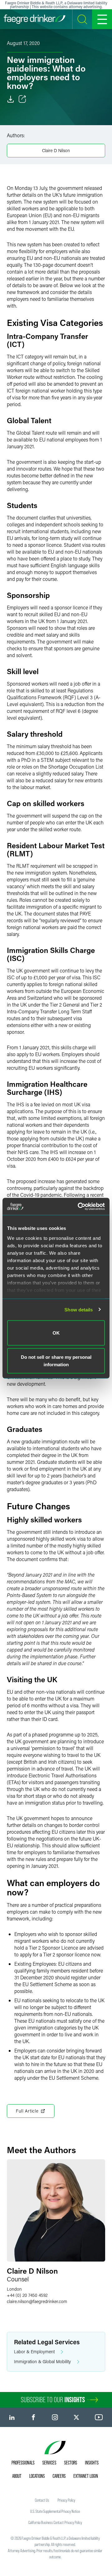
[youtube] (99, 2417)
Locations (37, 2476)
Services (49, 2463)
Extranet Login (86, 2476)
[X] (76, 2417)
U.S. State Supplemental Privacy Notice (55, 2511)
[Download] (11, 99)
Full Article (27, 2111)
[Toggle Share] (22, 99)
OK (56, 1333)
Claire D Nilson (56, 150)
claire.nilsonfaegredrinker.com (37, 2301)
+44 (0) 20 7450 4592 (27, 2295)
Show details (79, 1309)
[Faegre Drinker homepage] (35, 19)
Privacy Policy (66, 2500)
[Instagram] (55, 2417)
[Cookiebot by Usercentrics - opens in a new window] (79, 1206)
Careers (59, 2476)
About (17, 2476)
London (14, 2289)
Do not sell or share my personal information (56, 1360)
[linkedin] (12, 2417)
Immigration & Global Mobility (42, 2361)
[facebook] (33, 2417)
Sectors (71, 2463)
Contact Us (42, 2500)
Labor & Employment (34, 2352)
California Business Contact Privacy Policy (55, 2522)
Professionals (23, 2463)
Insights (92, 2463)
